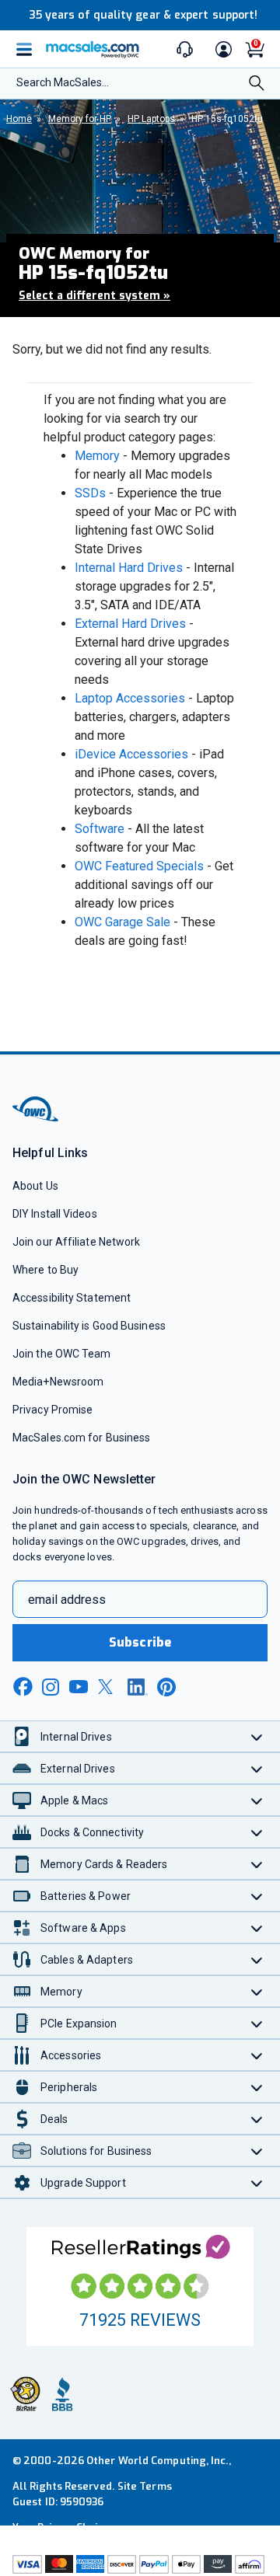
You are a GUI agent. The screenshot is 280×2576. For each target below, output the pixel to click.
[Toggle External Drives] (257, 1768)
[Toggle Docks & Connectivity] (257, 1832)
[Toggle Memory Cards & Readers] (257, 1864)
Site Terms (145, 2486)
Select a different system (94, 296)
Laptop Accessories (130, 698)
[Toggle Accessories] (257, 2055)
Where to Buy (45, 1270)
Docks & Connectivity (92, 1832)
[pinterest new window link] (166, 1687)
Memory (97, 456)
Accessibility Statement (72, 1298)
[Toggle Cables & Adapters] (257, 1959)
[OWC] (37, 1119)
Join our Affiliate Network (76, 1242)
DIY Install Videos (55, 1214)
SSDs (90, 493)
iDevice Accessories (131, 754)
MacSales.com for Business (81, 1438)
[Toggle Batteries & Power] (257, 1896)
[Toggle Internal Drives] (257, 1736)
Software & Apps (83, 1928)
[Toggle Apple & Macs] (257, 1800)
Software (100, 829)
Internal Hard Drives (129, 568)
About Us (35, 1186)
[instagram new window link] (51, 1687)
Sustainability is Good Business (89, 1326)
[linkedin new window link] (138, 1687)
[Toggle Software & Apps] (257, 1928)
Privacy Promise (52, 1410)
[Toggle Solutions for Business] (257, 2151)
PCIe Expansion (79, 2024)
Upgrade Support (83, 2183)
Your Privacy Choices (64, 2527)
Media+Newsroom (58, 1382)
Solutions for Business (96, 2151)
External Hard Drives (130, 624)
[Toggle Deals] (257, 2119)
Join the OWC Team (62, 1354)
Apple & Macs (74, 1800)
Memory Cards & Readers (104, 1864)
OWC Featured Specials (139, 866)
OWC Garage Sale (122, 922)
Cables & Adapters (87, 1960)
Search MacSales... (63, 82)
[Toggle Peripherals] (257, 2087)
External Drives (78, 1769)
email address (67, 1600)
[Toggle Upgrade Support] (257, 2182)
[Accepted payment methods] (140, 2564)
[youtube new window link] (79, 1687)
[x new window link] (108, 1687)
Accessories (71, 2055)
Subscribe (140, 1642)
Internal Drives (76, 1737)
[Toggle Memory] (257, 1991)
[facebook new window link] (23, 1687)
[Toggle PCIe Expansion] (257, 2023)
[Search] (257, 85)
